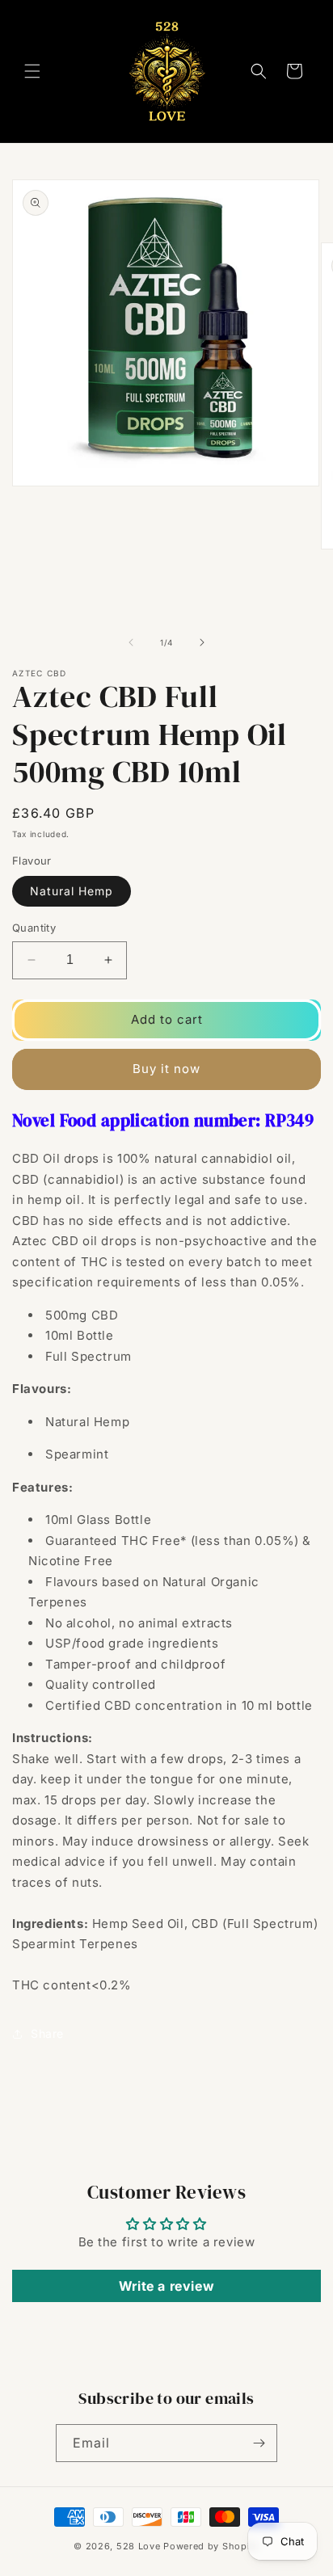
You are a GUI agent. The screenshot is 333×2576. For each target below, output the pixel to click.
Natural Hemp (72, 891)
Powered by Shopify (211, 2546)
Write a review (166, 2286)
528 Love (139, 2546)
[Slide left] (131, 642)
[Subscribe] (259, 2443)
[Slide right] (202, 642)
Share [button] (47, 2033)
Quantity (34, 928)
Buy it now (166, 1069)
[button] (32, 71)
